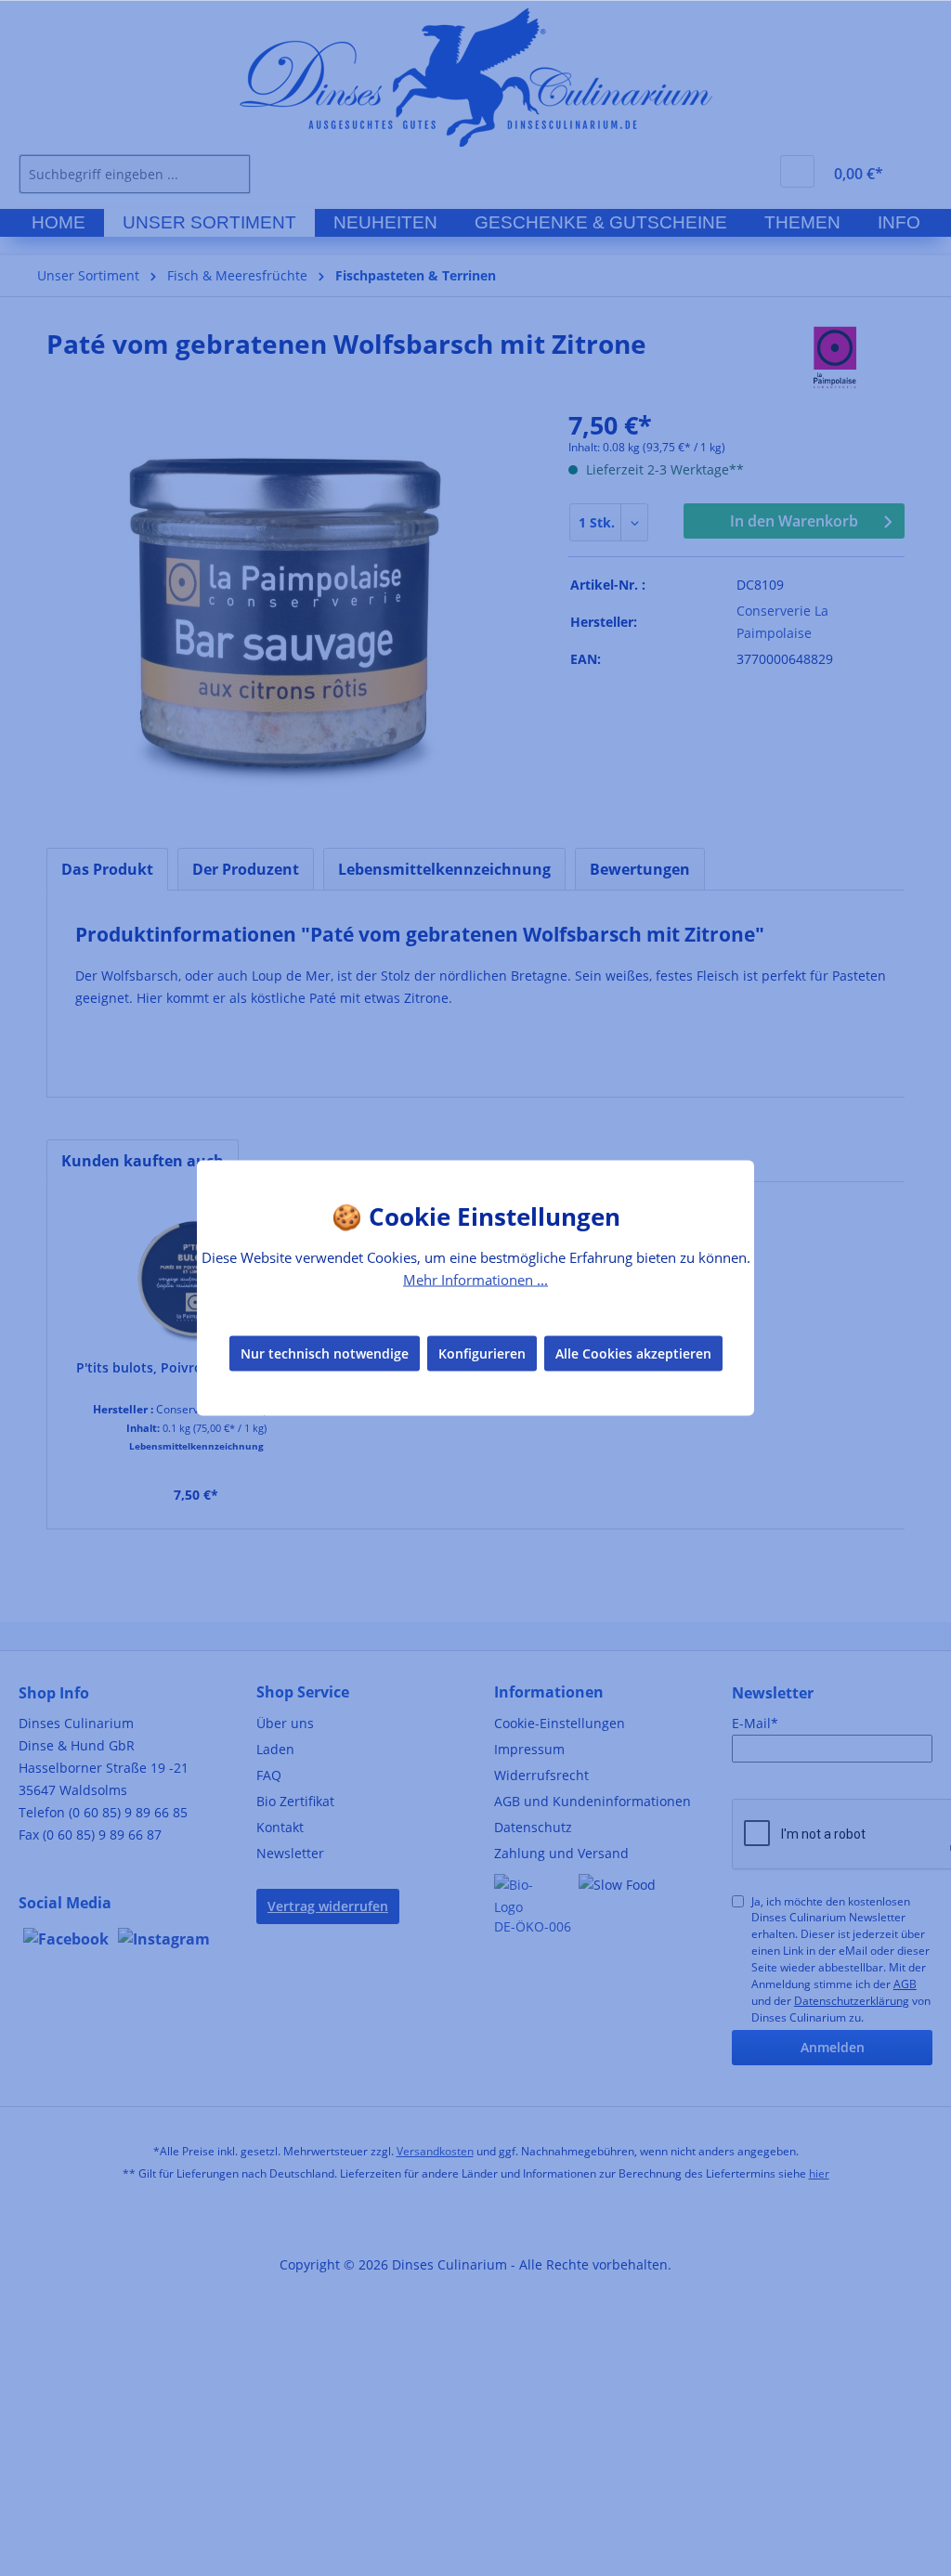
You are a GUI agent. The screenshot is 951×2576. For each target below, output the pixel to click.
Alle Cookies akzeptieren (633, 1353)
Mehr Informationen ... (475, 1280)
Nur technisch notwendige (325, 1353)
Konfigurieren (482, 1353)
